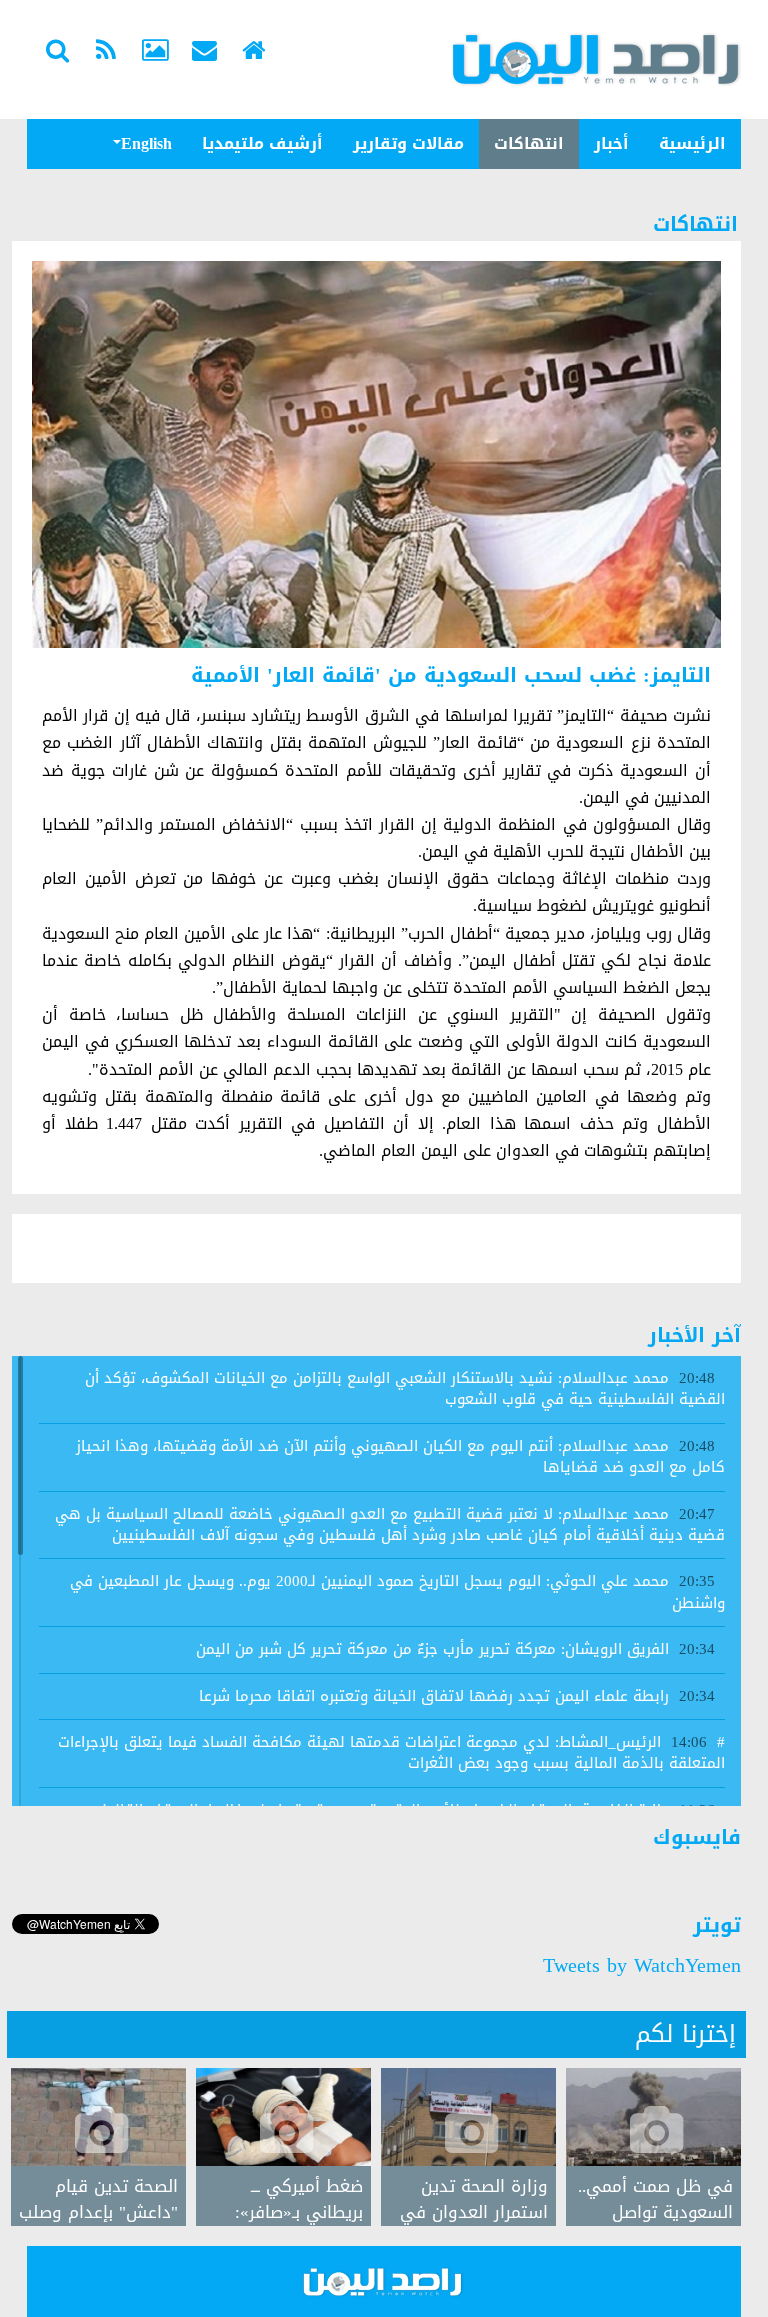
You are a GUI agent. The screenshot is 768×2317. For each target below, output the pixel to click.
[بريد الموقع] (204, 53)
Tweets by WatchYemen (642, 1965)
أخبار (611, 143)
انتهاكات (529, 143)
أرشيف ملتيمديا (262, 143)
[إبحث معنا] (57, 53)
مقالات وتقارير (408, 143)
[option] (98, 2147)
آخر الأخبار (694, 1335)
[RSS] (106, 53)
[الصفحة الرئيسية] (253, 53)
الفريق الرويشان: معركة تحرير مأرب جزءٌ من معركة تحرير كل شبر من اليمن (432, 1649)
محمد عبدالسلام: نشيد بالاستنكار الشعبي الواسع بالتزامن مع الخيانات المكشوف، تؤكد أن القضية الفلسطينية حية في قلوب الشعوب (405, 1388)
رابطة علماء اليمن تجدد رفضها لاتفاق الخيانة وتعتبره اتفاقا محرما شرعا (434, 1696)
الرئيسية (692, 143)
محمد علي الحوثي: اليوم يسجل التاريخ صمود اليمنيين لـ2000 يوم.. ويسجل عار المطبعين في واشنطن (397, 1591)
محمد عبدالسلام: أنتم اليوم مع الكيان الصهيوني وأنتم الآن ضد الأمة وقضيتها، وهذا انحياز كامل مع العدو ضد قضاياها (400, 1456)
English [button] (146, 143)
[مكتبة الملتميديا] (155, 53)
